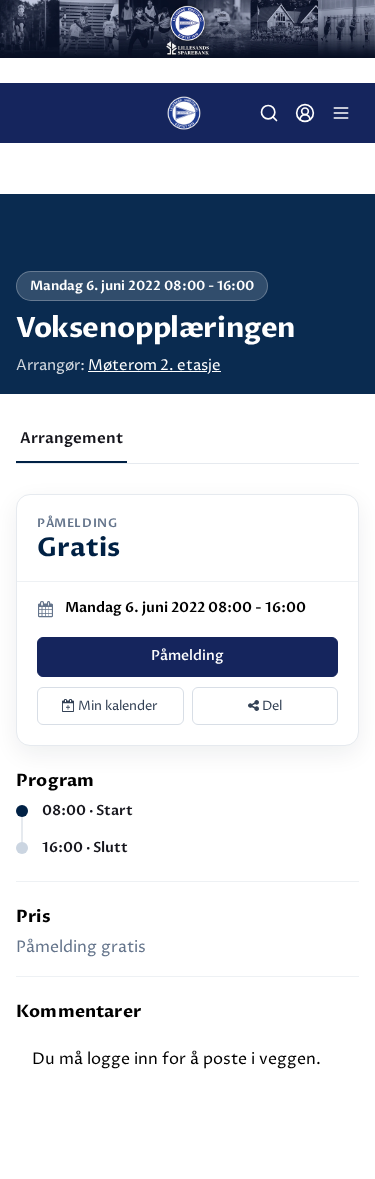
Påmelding (187, 655)
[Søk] (269, 113)
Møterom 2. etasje (154, 365)
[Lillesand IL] (187, 29)
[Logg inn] (305, 113)
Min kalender (116, 706)
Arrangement (71, 438)
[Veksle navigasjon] (341, 113)
